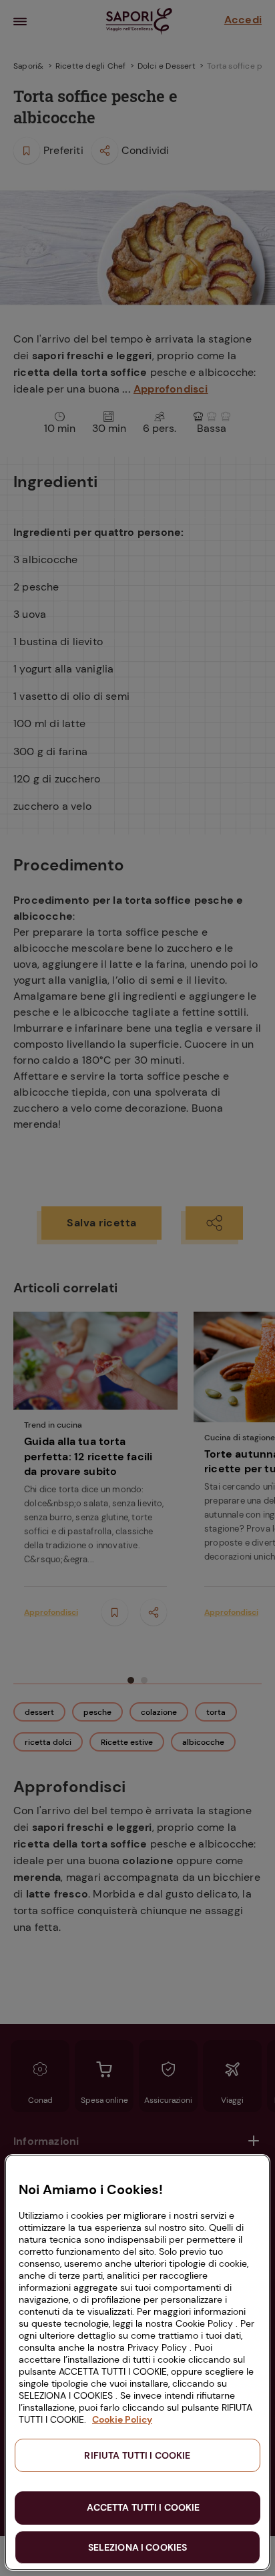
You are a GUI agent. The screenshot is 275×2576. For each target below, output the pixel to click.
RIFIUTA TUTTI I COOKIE (137, 2455)
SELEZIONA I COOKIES (138, 2547)
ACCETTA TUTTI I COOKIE (143, 2507)
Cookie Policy (122, 2419)
